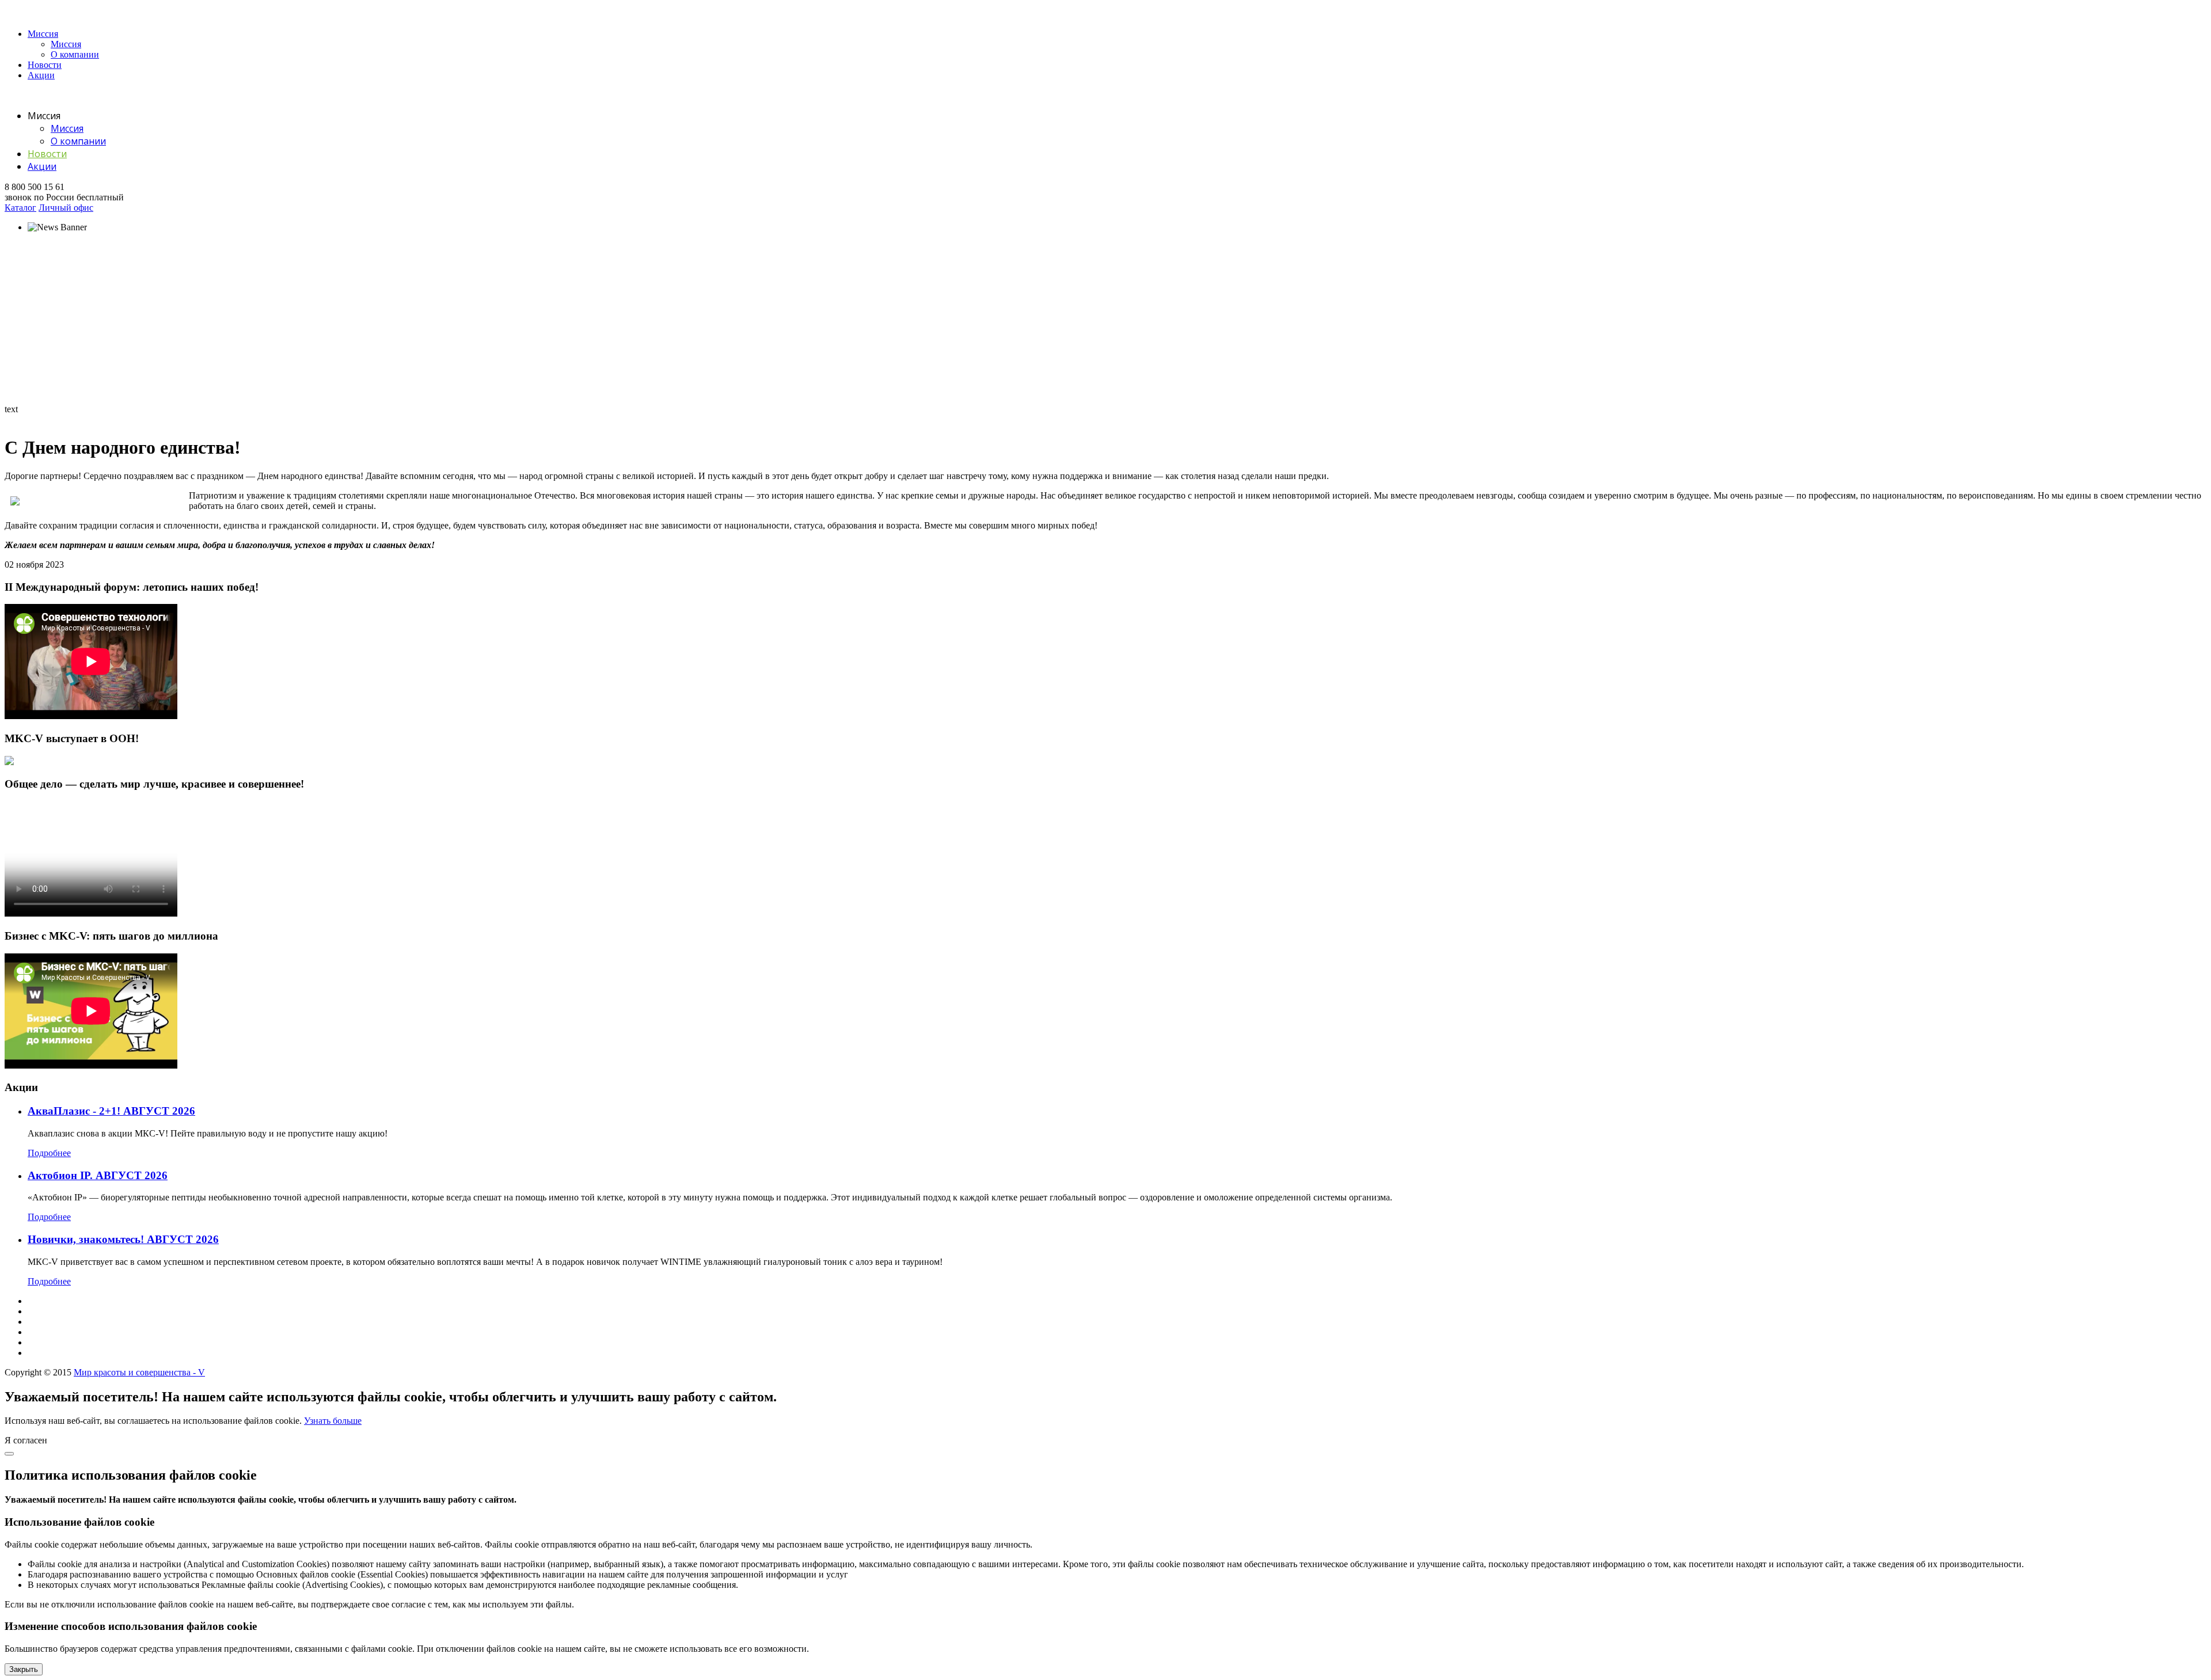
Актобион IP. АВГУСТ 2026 (98, 1175)
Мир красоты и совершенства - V (139, 1372)
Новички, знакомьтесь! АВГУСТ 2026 (123, 1239)
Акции (41, 75)
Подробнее (49, 1153)
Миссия (43, 34)
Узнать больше (333, 1421)
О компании (75, 54)
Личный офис (66, 208)
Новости (45, 65)
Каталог (20, 208)
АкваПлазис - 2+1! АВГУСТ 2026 (111, 1111)
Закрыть (24, 1669)
